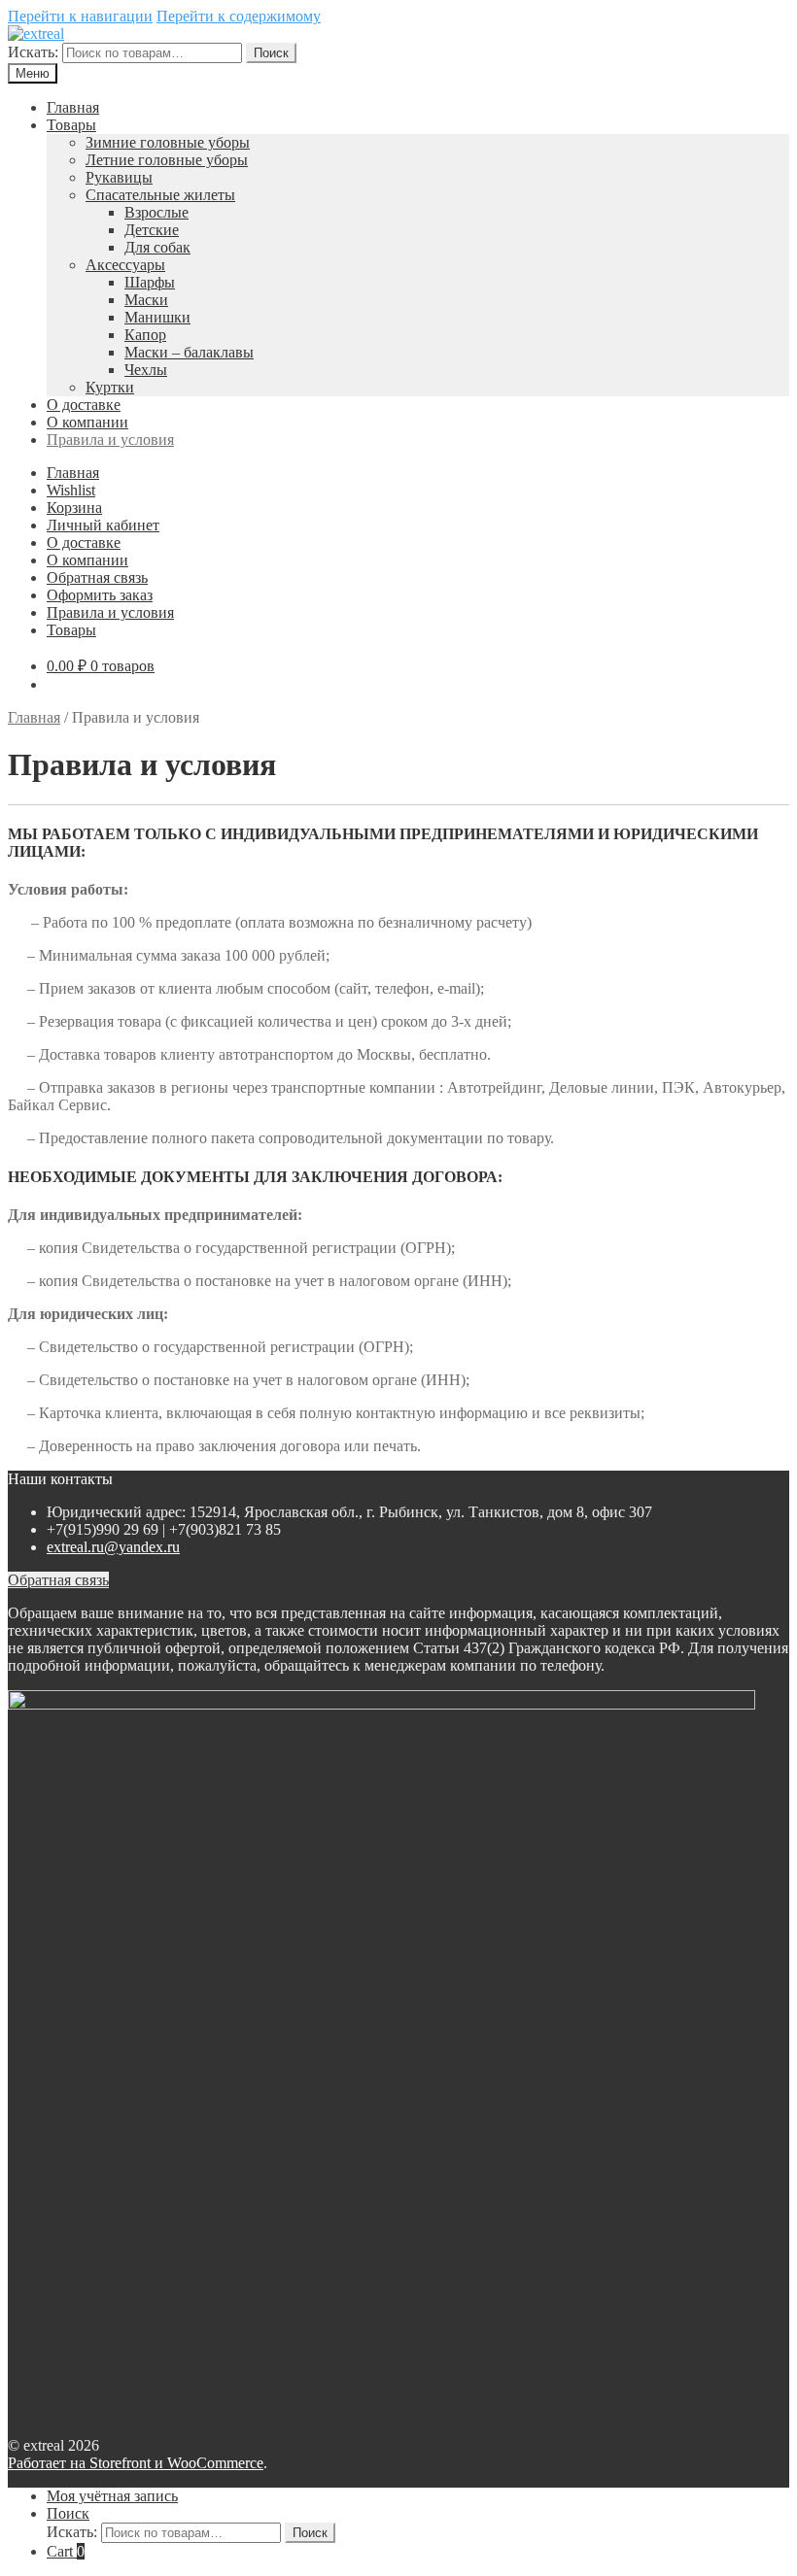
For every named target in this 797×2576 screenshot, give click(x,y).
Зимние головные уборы (168, 142)
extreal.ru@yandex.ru (113, 1547)
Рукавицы (119, 177)
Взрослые (156, 212)
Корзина (74, 508)
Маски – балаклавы (189, 352)
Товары (71, 125)
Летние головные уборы (167, 160)
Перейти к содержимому (239, 16)
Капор (145, 335)
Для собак (157, 247)
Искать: (33, 52)
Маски (146, 300)
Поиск (271, 53)
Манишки (157, 317)
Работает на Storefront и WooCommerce (136, 2463)
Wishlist (71, 490)
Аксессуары (125, 265)
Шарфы (150, 282)
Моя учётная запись (112, 2496)
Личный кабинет (103, 525)
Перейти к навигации (80, 16)
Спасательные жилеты (160, 195)
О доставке (84, 405)
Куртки (110, 387)
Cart (66, 2551)
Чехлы (146, 370)
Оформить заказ (100, 595)
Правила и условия (110, 440)
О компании (87, 422)
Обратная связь (97, 577)
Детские (152, 230)
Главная (73, 107)
